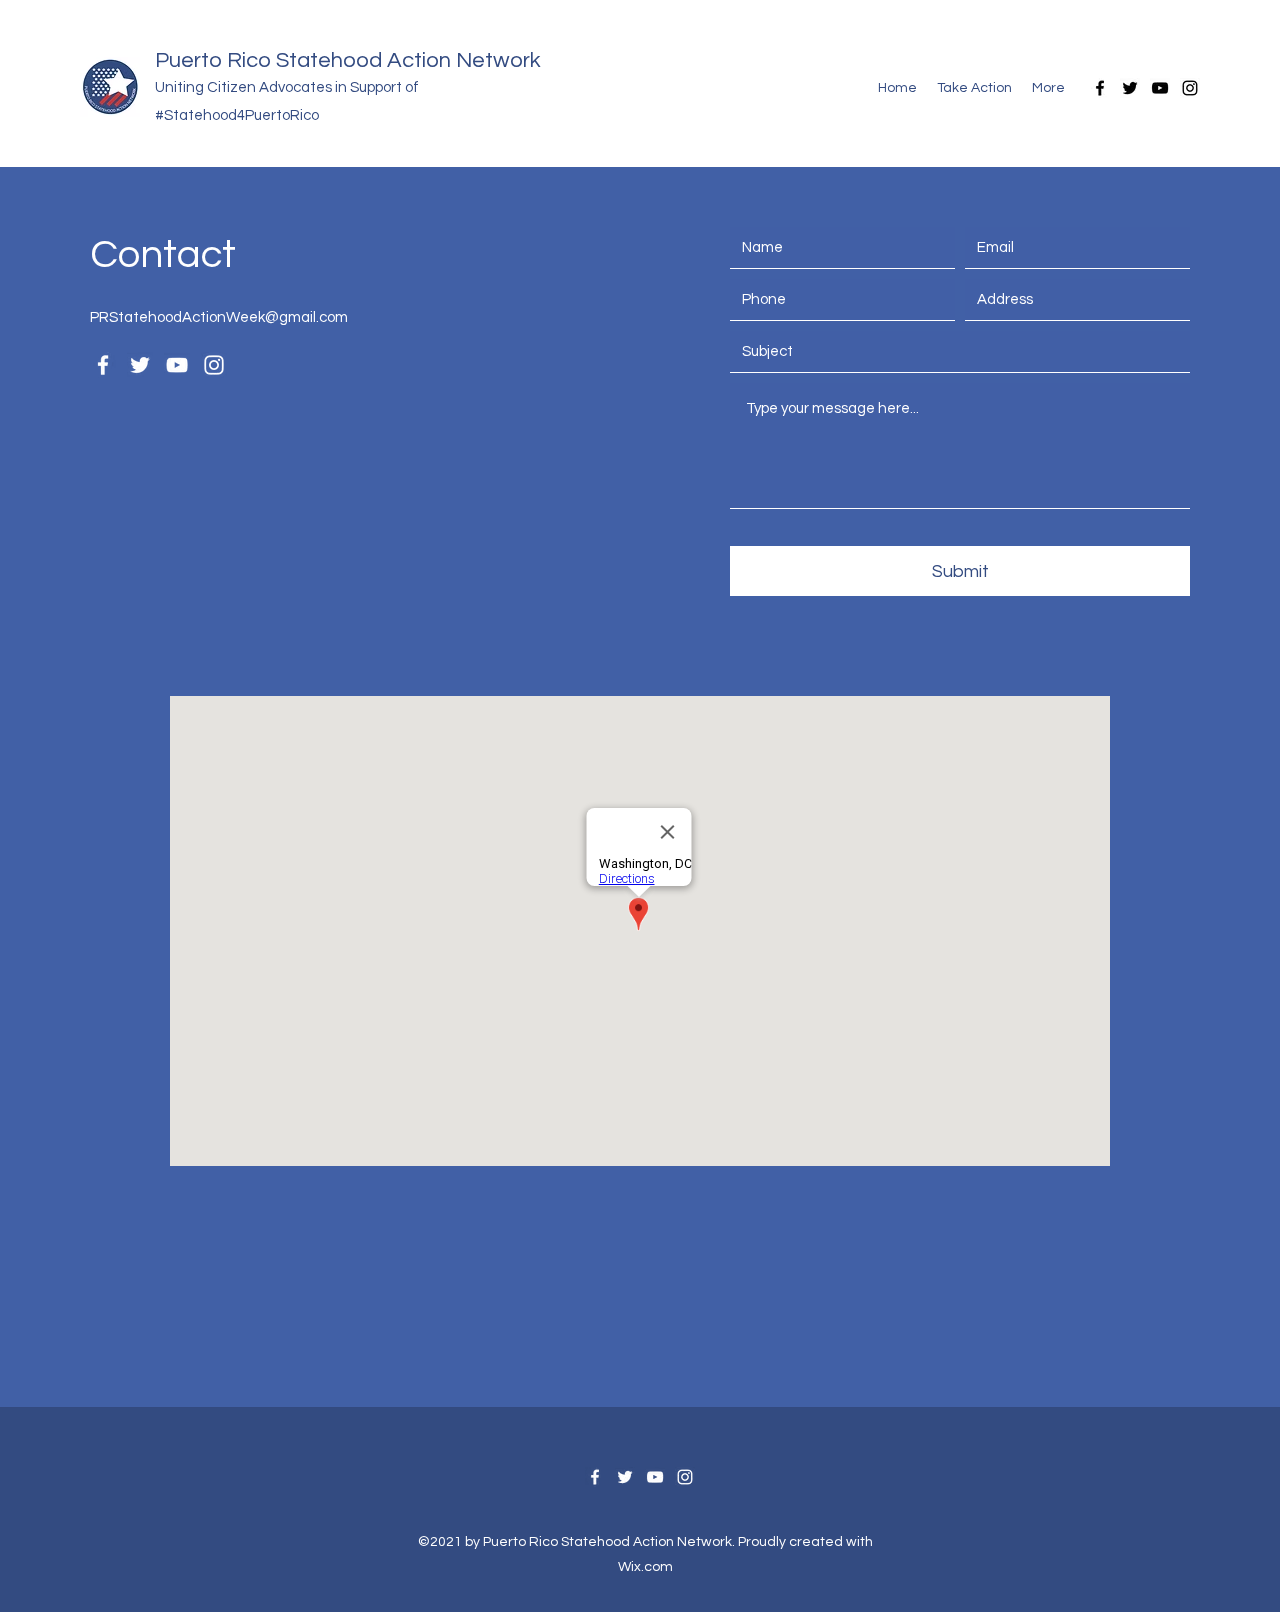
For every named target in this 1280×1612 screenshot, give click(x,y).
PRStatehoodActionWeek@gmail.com (219, 317)
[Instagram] (1190, 88)
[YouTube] (1160, 88)
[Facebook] (1100, 88)
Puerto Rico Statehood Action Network (348, 60)
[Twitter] (1130, 88)
